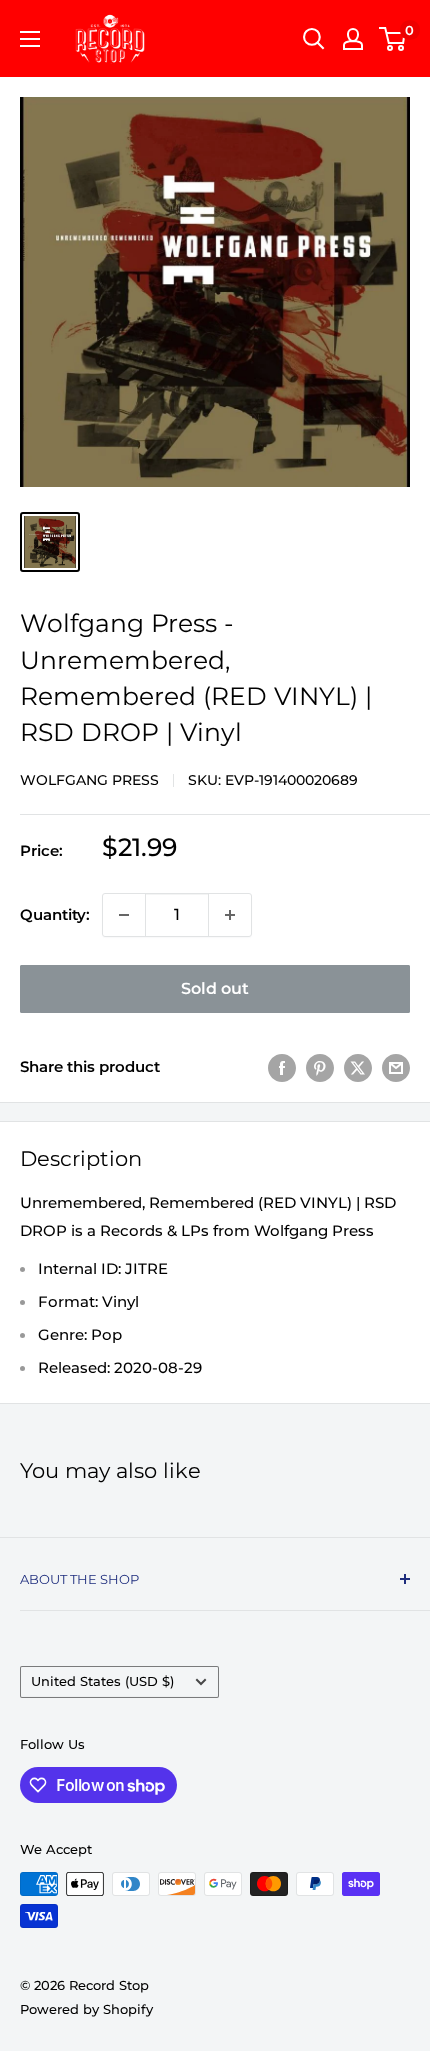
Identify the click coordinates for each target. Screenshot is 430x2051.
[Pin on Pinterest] (320, 1067)
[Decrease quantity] (124, 915)
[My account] (353, 39)
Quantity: (55, 914)
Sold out (215, 988)
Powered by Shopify (86, 2009)
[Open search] (314, 39)
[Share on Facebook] (282, 1067)
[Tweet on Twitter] (358, 1067)
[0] (393, 39)
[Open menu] (30, 39)
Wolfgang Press (89, 780)
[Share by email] (396, 1067)
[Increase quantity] (230, 915)
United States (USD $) (102, 1681)
